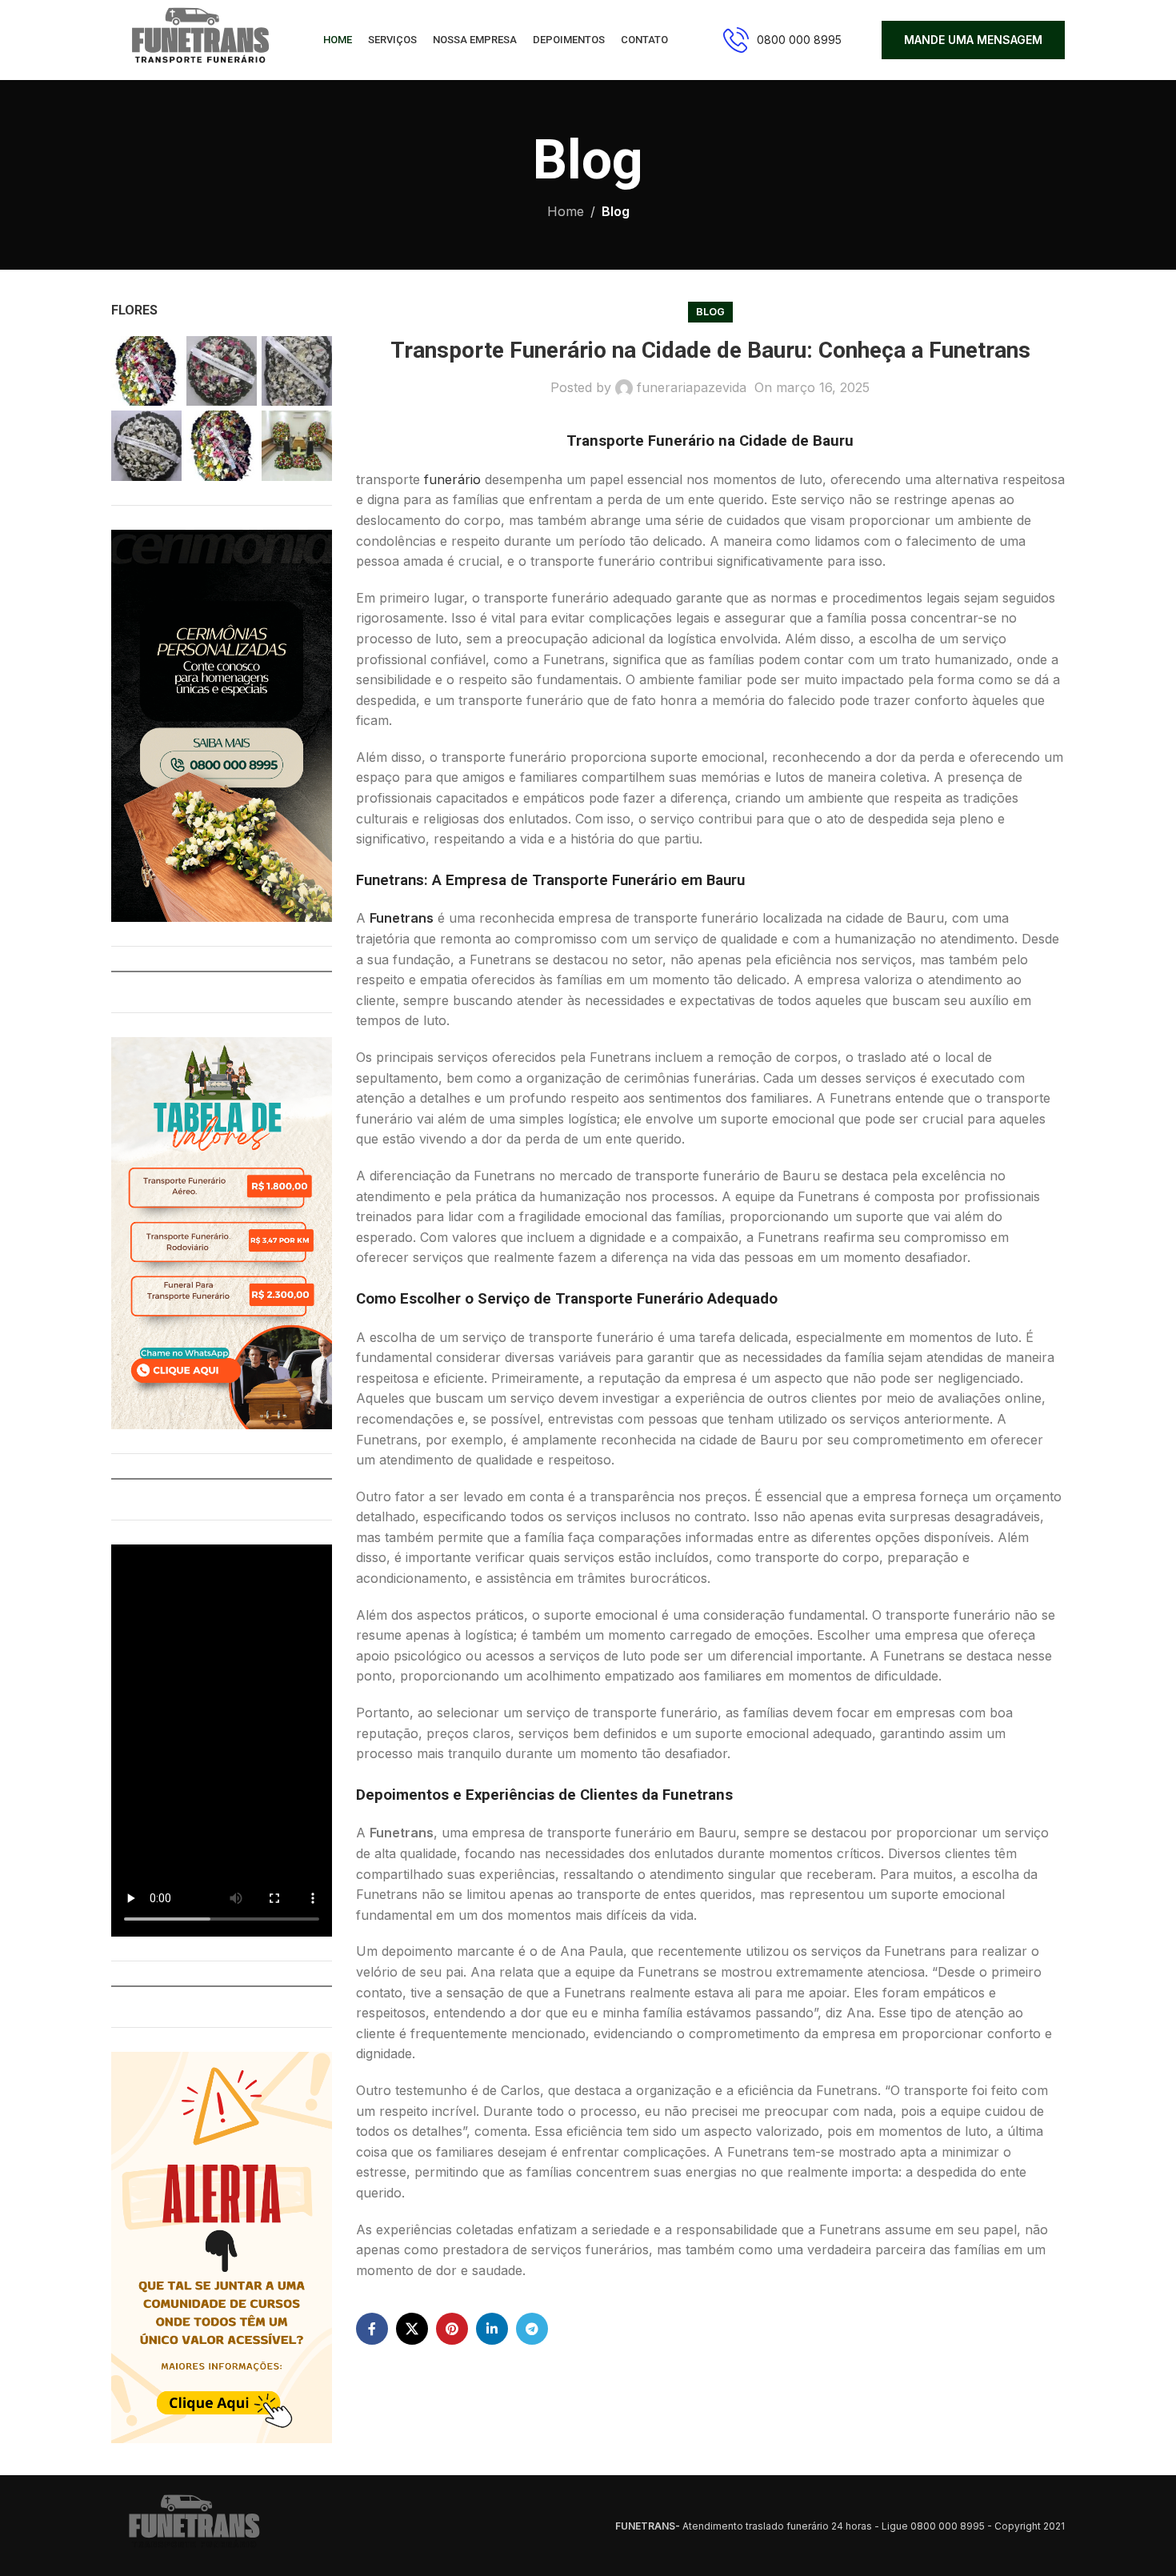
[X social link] (412, 2329)
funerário (452, 479)
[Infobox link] (782, 40)
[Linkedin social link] (492, 2329)
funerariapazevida (692, 387)
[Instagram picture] (146, 371)
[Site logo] (197, 38)
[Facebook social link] (372, 2329)
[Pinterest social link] (452, 2329)
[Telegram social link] (532, 2329)
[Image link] (191, 2525)
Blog (616, 211)
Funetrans (402, 918)
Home (566, 211)
